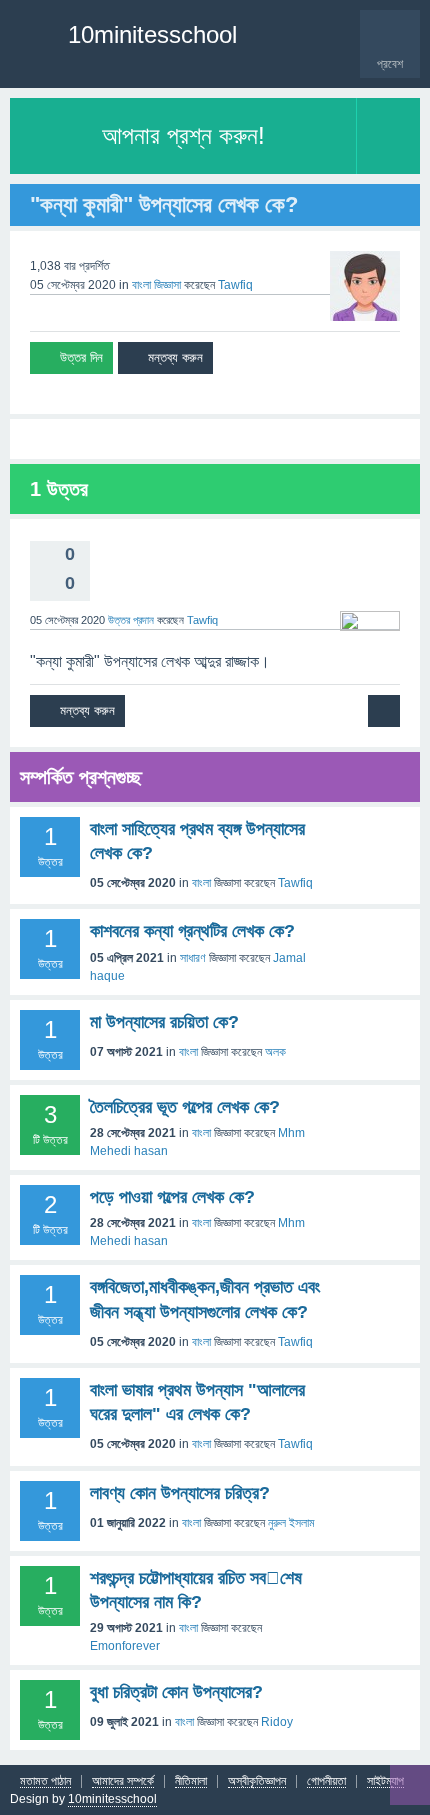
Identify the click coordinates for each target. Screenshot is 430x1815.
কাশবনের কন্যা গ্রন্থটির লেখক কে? (192, 931)
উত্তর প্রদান (131, 620)
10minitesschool (152, 34)
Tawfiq (295, 883)
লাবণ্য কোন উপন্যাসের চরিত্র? (180, 1493)
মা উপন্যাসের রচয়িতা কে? (164, 1022)
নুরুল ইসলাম (291, 1523)
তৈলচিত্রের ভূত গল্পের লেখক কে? (185, 1107)
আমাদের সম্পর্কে (123, 1781)
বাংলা (141, 285)
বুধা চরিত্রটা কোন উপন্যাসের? (176, 1692)
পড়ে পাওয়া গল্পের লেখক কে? (172, 1197)
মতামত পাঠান (45, 1781)
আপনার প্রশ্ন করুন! (183, 135)
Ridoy (277, 1722)
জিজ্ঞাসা (167, 285)
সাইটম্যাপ (385, 1781)
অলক (275, 1052)
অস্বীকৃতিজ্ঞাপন (257, 1781)
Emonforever (125, 1646)
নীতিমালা (191, 1781)
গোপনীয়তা (326, 1781)
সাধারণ (193, 958)
